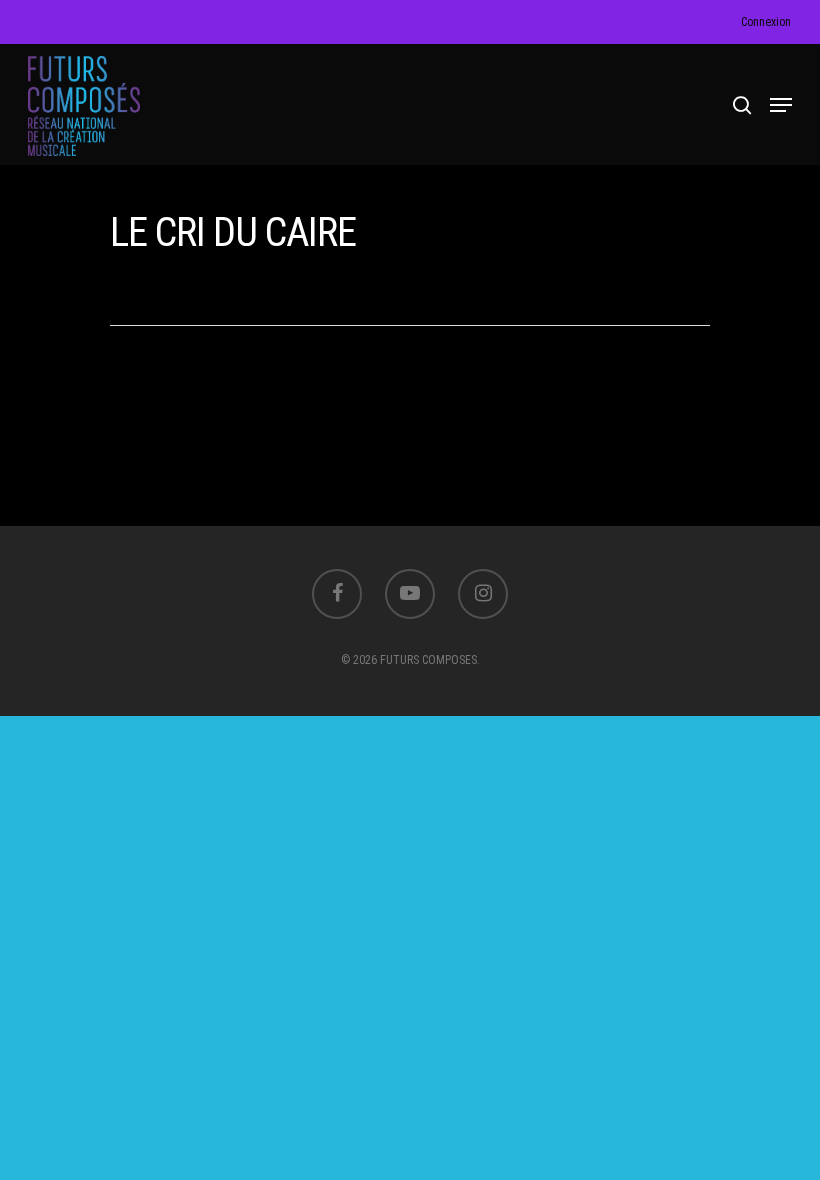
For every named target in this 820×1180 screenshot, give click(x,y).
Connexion (766, 22)
